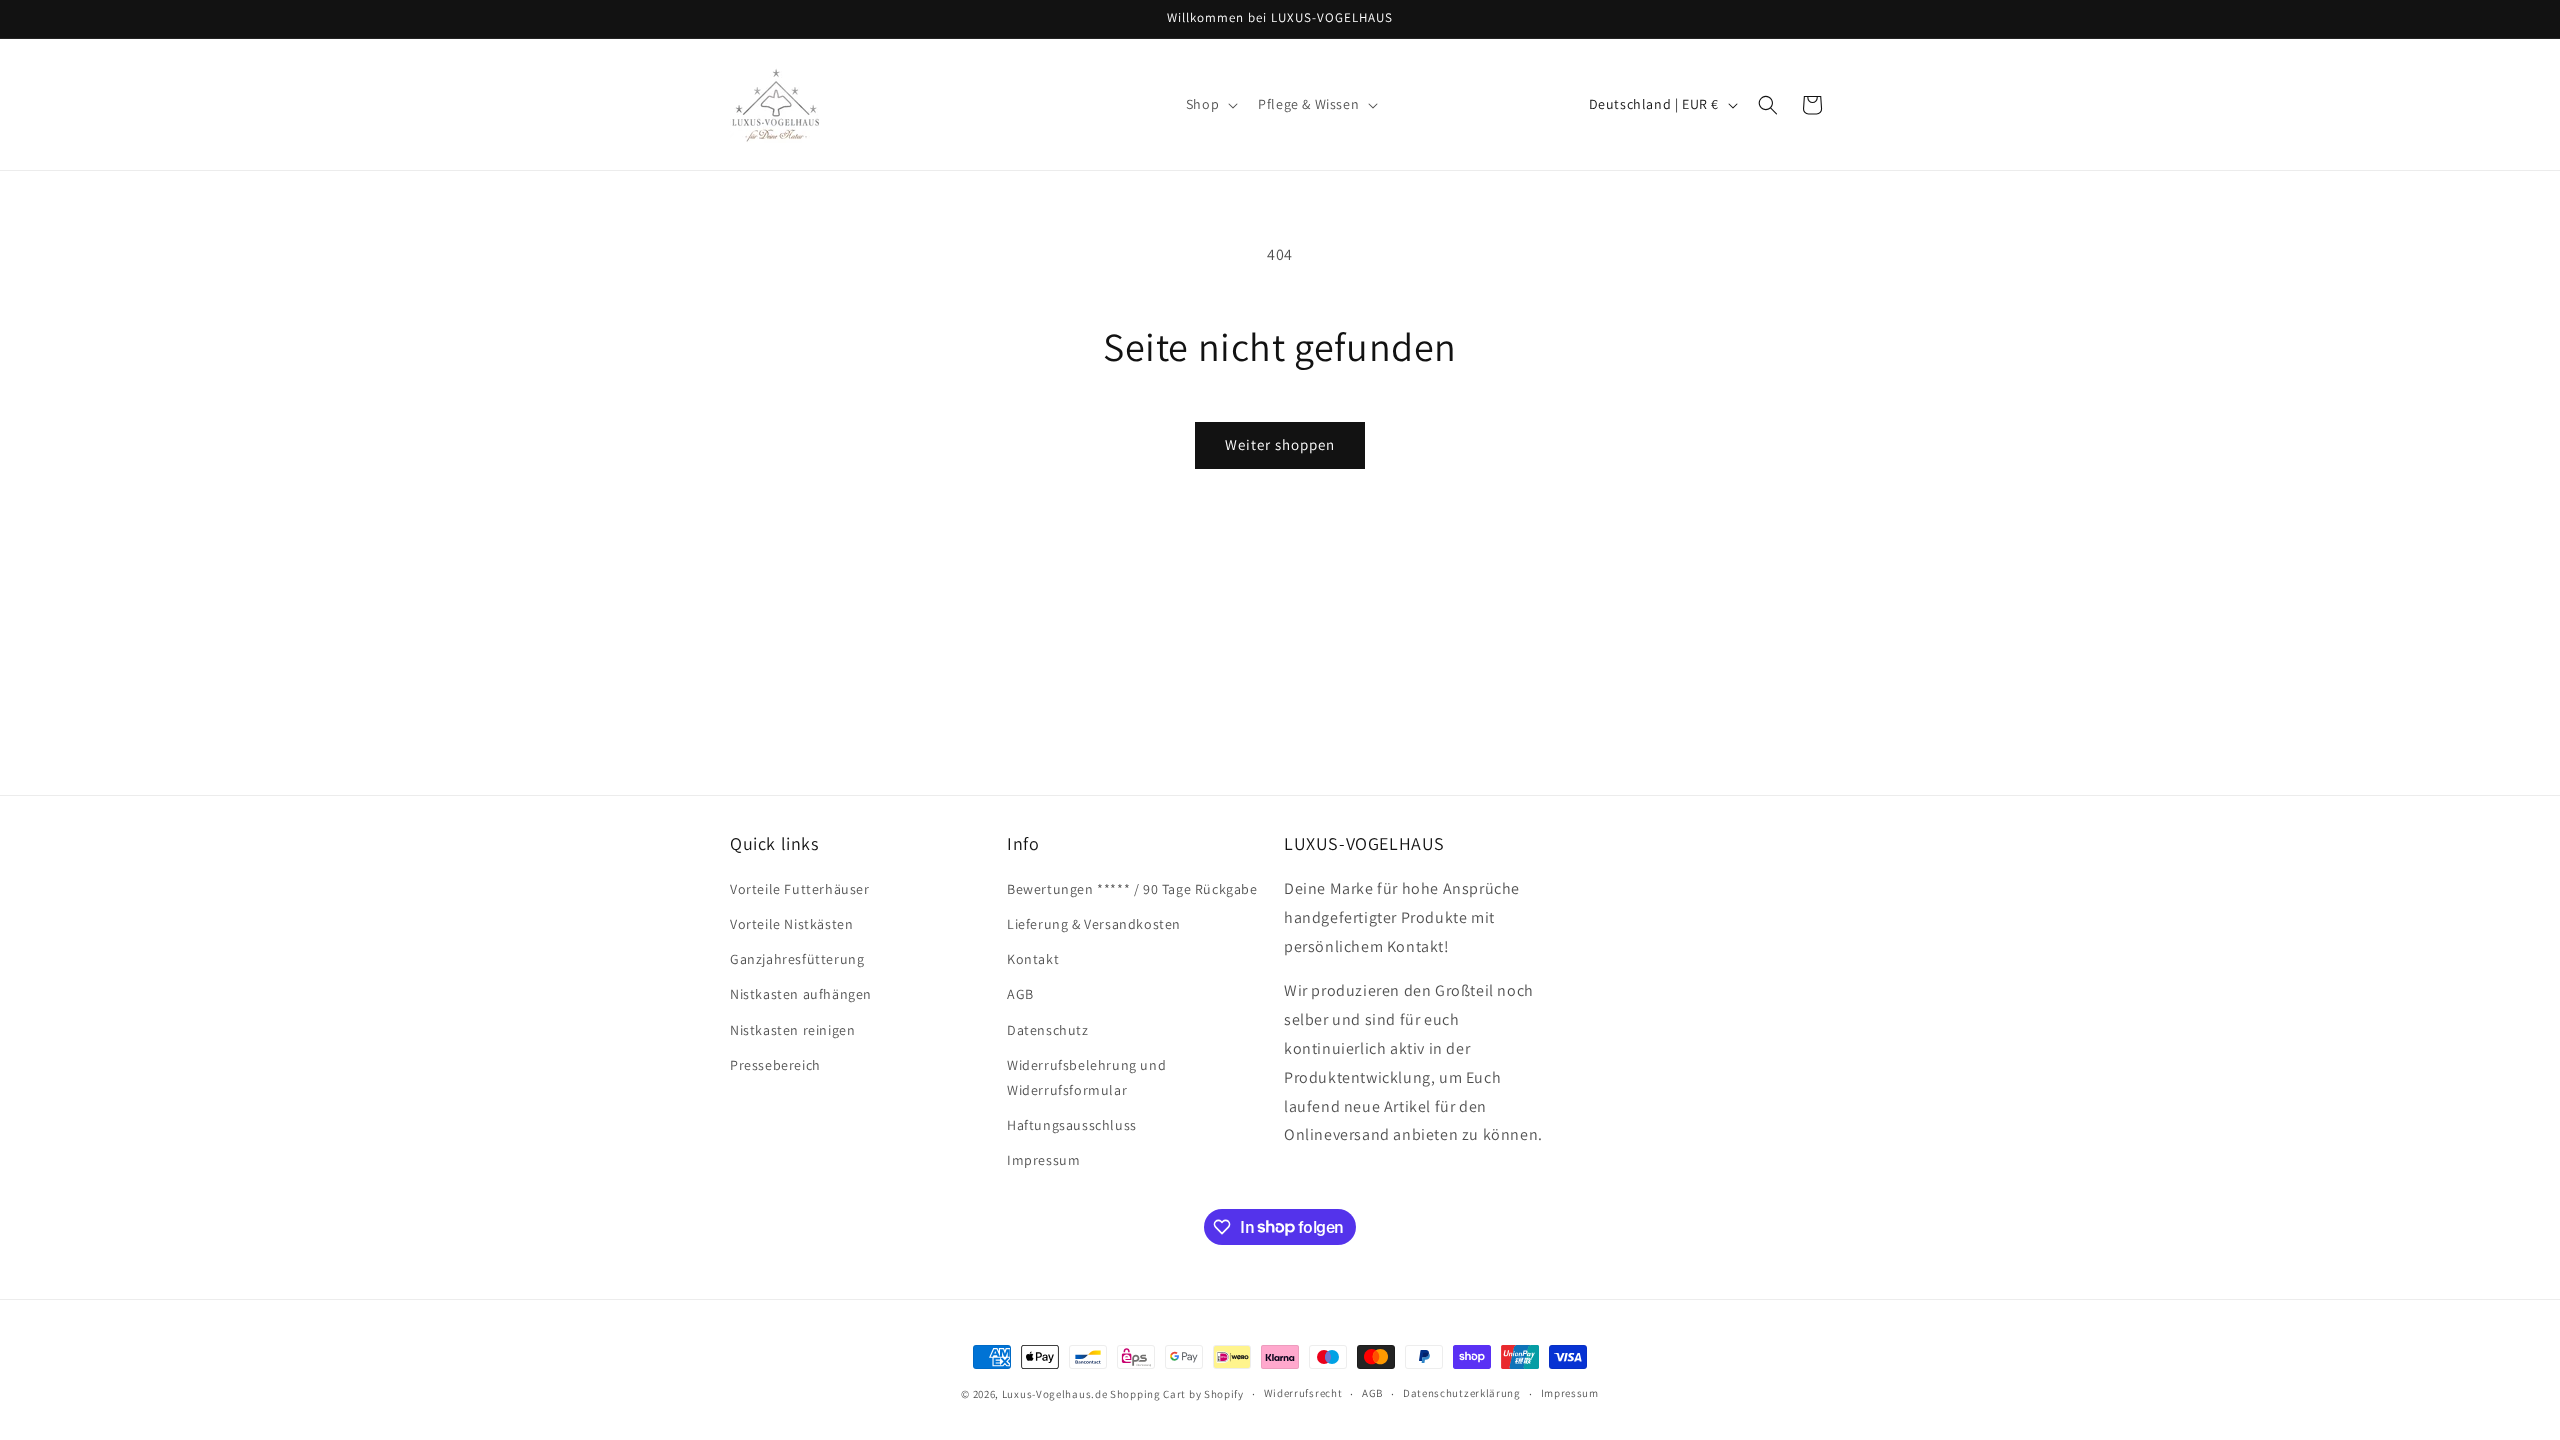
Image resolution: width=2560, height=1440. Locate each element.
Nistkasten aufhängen (801, 994)
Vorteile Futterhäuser (800, 889)
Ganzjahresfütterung (797, 959)
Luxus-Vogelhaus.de (1055, 1394)
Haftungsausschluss (1072, 1125)
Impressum (1043, 1160)
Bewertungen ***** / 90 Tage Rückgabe (1132, 889)
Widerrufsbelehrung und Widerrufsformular (1086, 1077)
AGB (1020, 994)
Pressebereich (775, 1065)
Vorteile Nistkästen (791, 924)
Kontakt (1033, 959)
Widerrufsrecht (1303, 1393)
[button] (1210, 104)
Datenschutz (1048, 1030)
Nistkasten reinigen (792, 1030)
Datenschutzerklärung (1462, 1393)
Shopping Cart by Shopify (1177, 1394)
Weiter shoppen (1280, 444)
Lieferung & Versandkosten (1094, 924)
